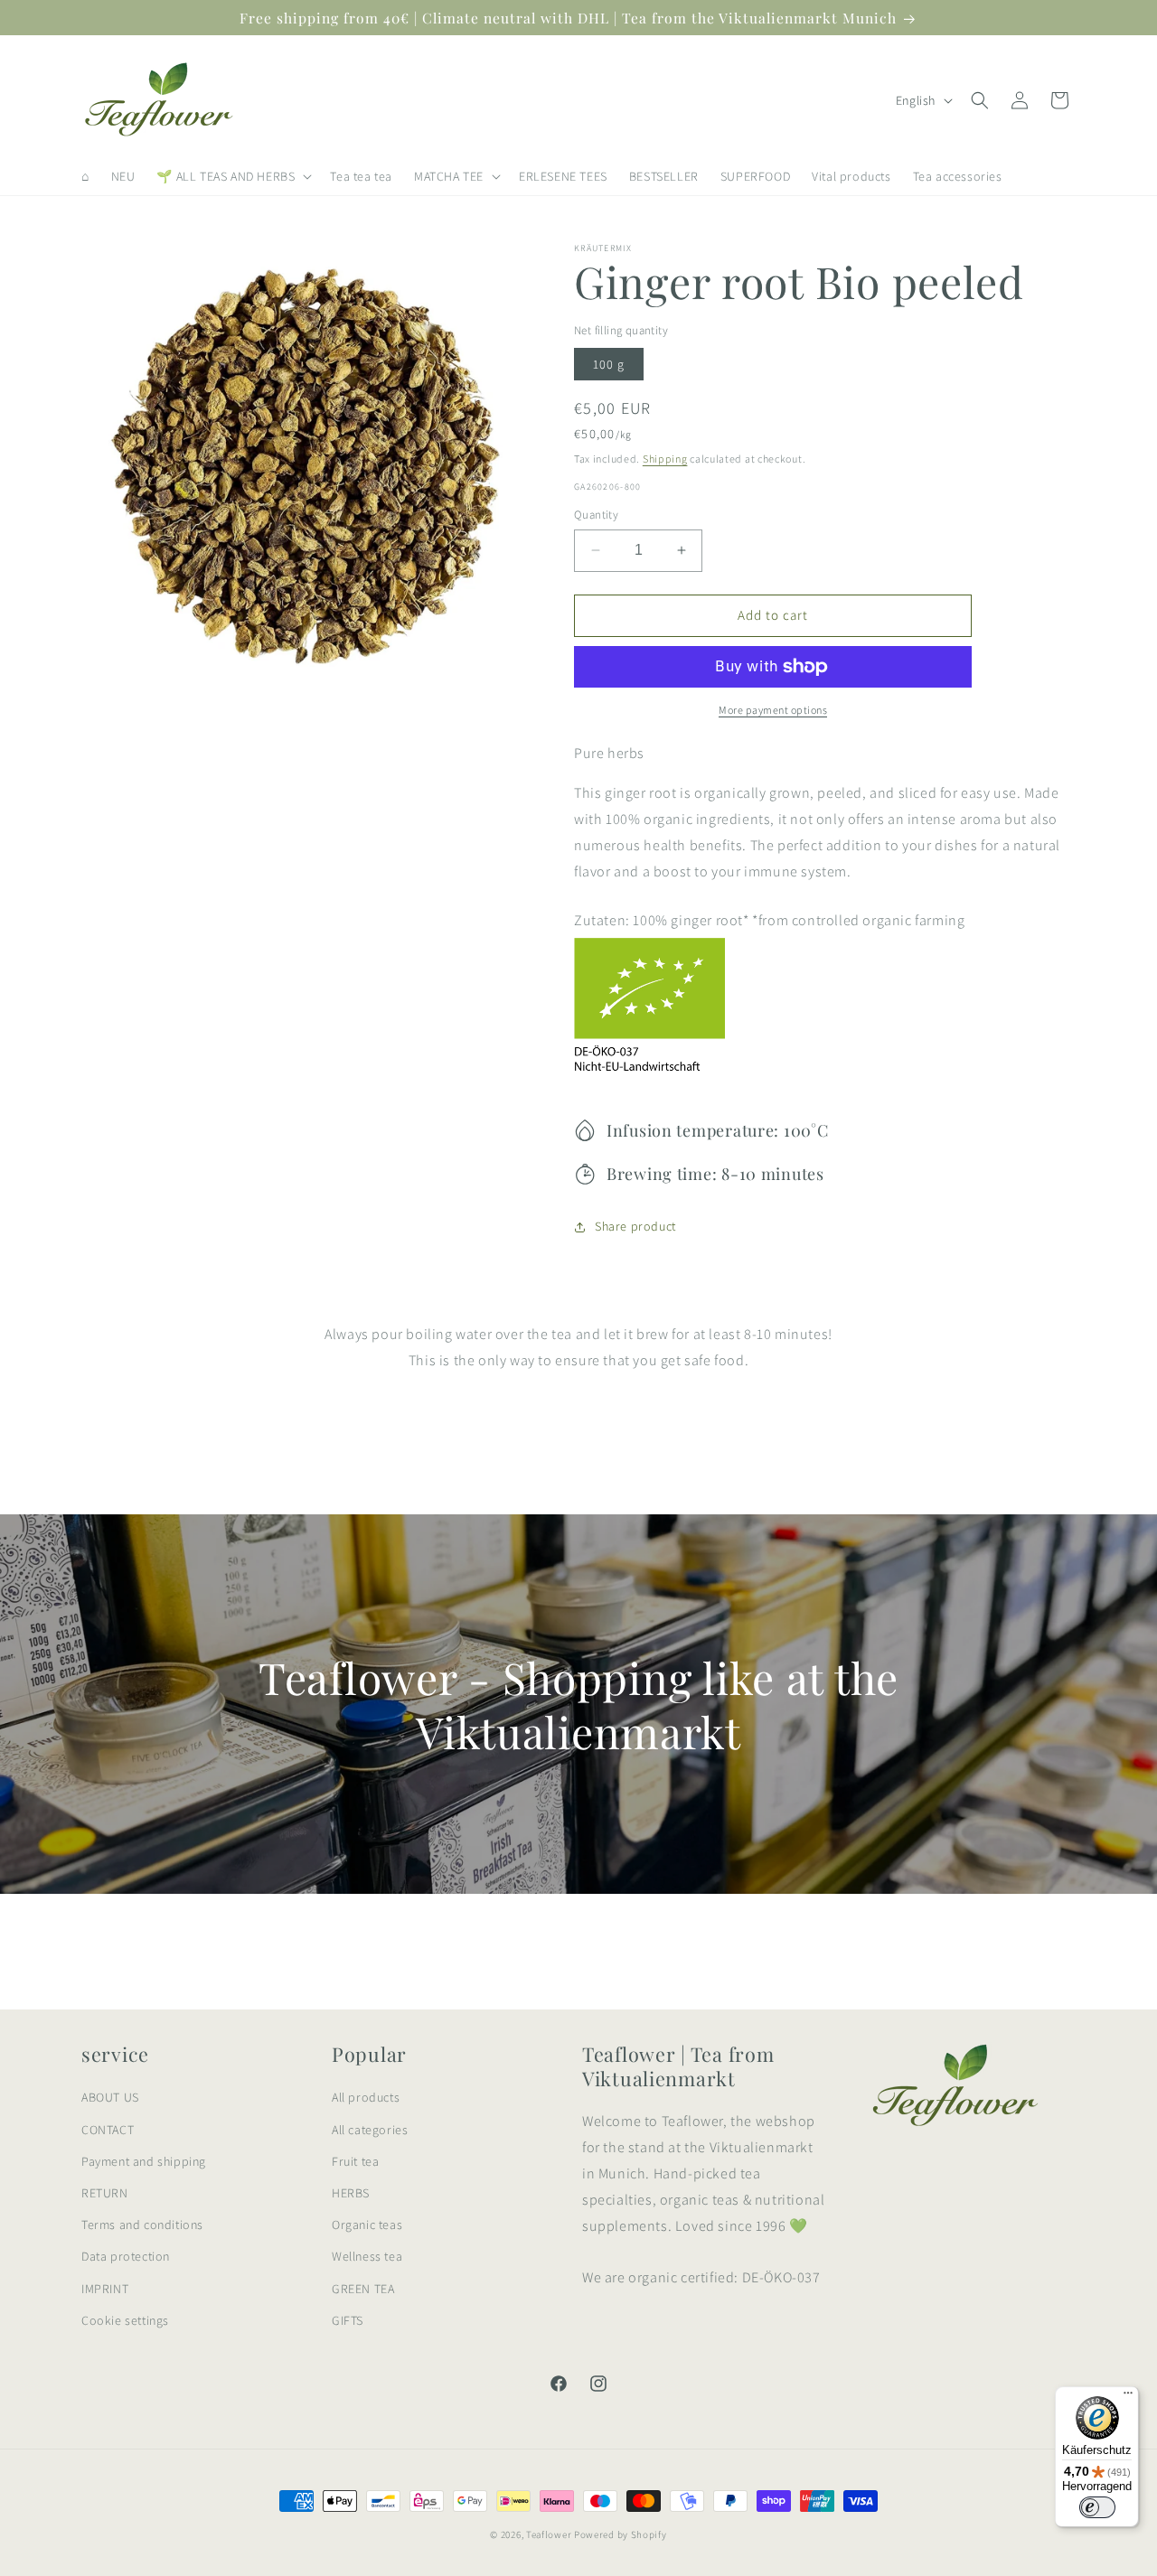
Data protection (126, 2256)
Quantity (596, 515)
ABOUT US (110, 2097)
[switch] (1097, 2507)
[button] (232, 176)
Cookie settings (125, 2320)
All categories (370, 2130)
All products (366, 2097)
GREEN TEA (363, 2289)
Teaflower (549, 2534)
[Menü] (1128, 2397)
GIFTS (348, 2320)
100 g (609, 364)
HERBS (351, 2193)
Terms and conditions (142, 2225)
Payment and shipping (144, 2161)
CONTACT (108, 2130)
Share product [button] (635, 1226)
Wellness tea (367, 2256)
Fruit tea (355, 2161)
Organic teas (367, 2225)
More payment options (773, 710)
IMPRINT (105, 2289)
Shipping (665, 459)
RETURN (105, 2193)
